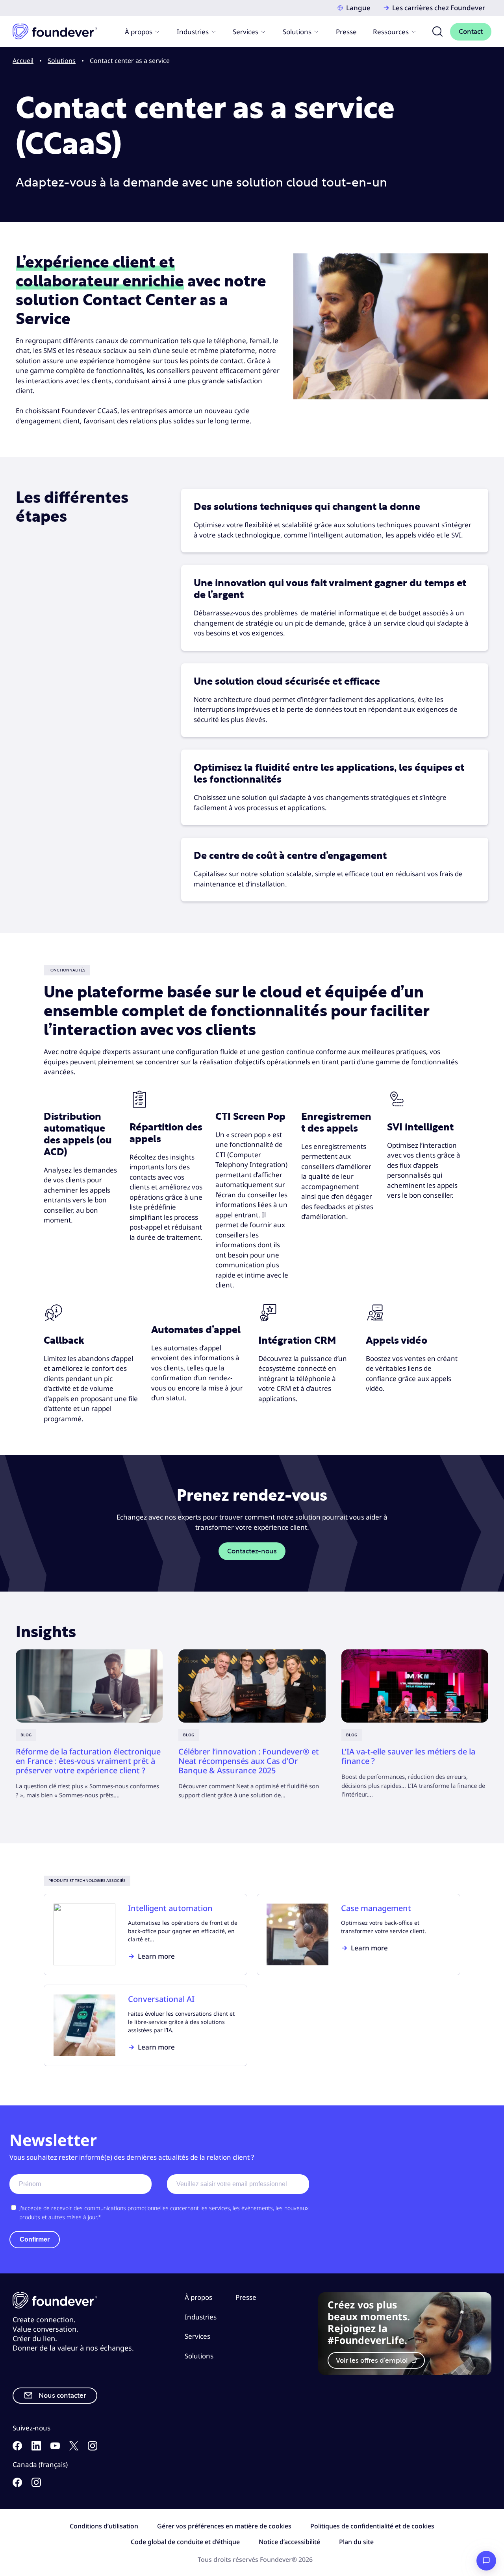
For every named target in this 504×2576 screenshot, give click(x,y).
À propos (139, 32)
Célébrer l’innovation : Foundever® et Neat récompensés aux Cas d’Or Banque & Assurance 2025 (249, 1761)
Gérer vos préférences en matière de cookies (224, 2526)
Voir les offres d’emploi (373, 2361)
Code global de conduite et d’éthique (185, 2542)
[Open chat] (486, 2561)
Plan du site (356, 2542)
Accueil (23, 61)
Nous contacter (62, 2396)
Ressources (391, 32)
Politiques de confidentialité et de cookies (372, 2526)
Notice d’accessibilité (289, 2542)
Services (246, 32)
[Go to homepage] (55, 31)
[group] (89, 1725)
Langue (358, 8)
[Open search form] (437, 31)
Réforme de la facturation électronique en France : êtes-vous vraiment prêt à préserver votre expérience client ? (88, 1761)
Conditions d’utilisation (104, 2526)
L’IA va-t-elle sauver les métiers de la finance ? (408, 1756)
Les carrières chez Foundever (439, 8)
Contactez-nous (252, 1551)
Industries (193, 32)
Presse (346, 32)
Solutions (297, 32)
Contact (471, 32)
